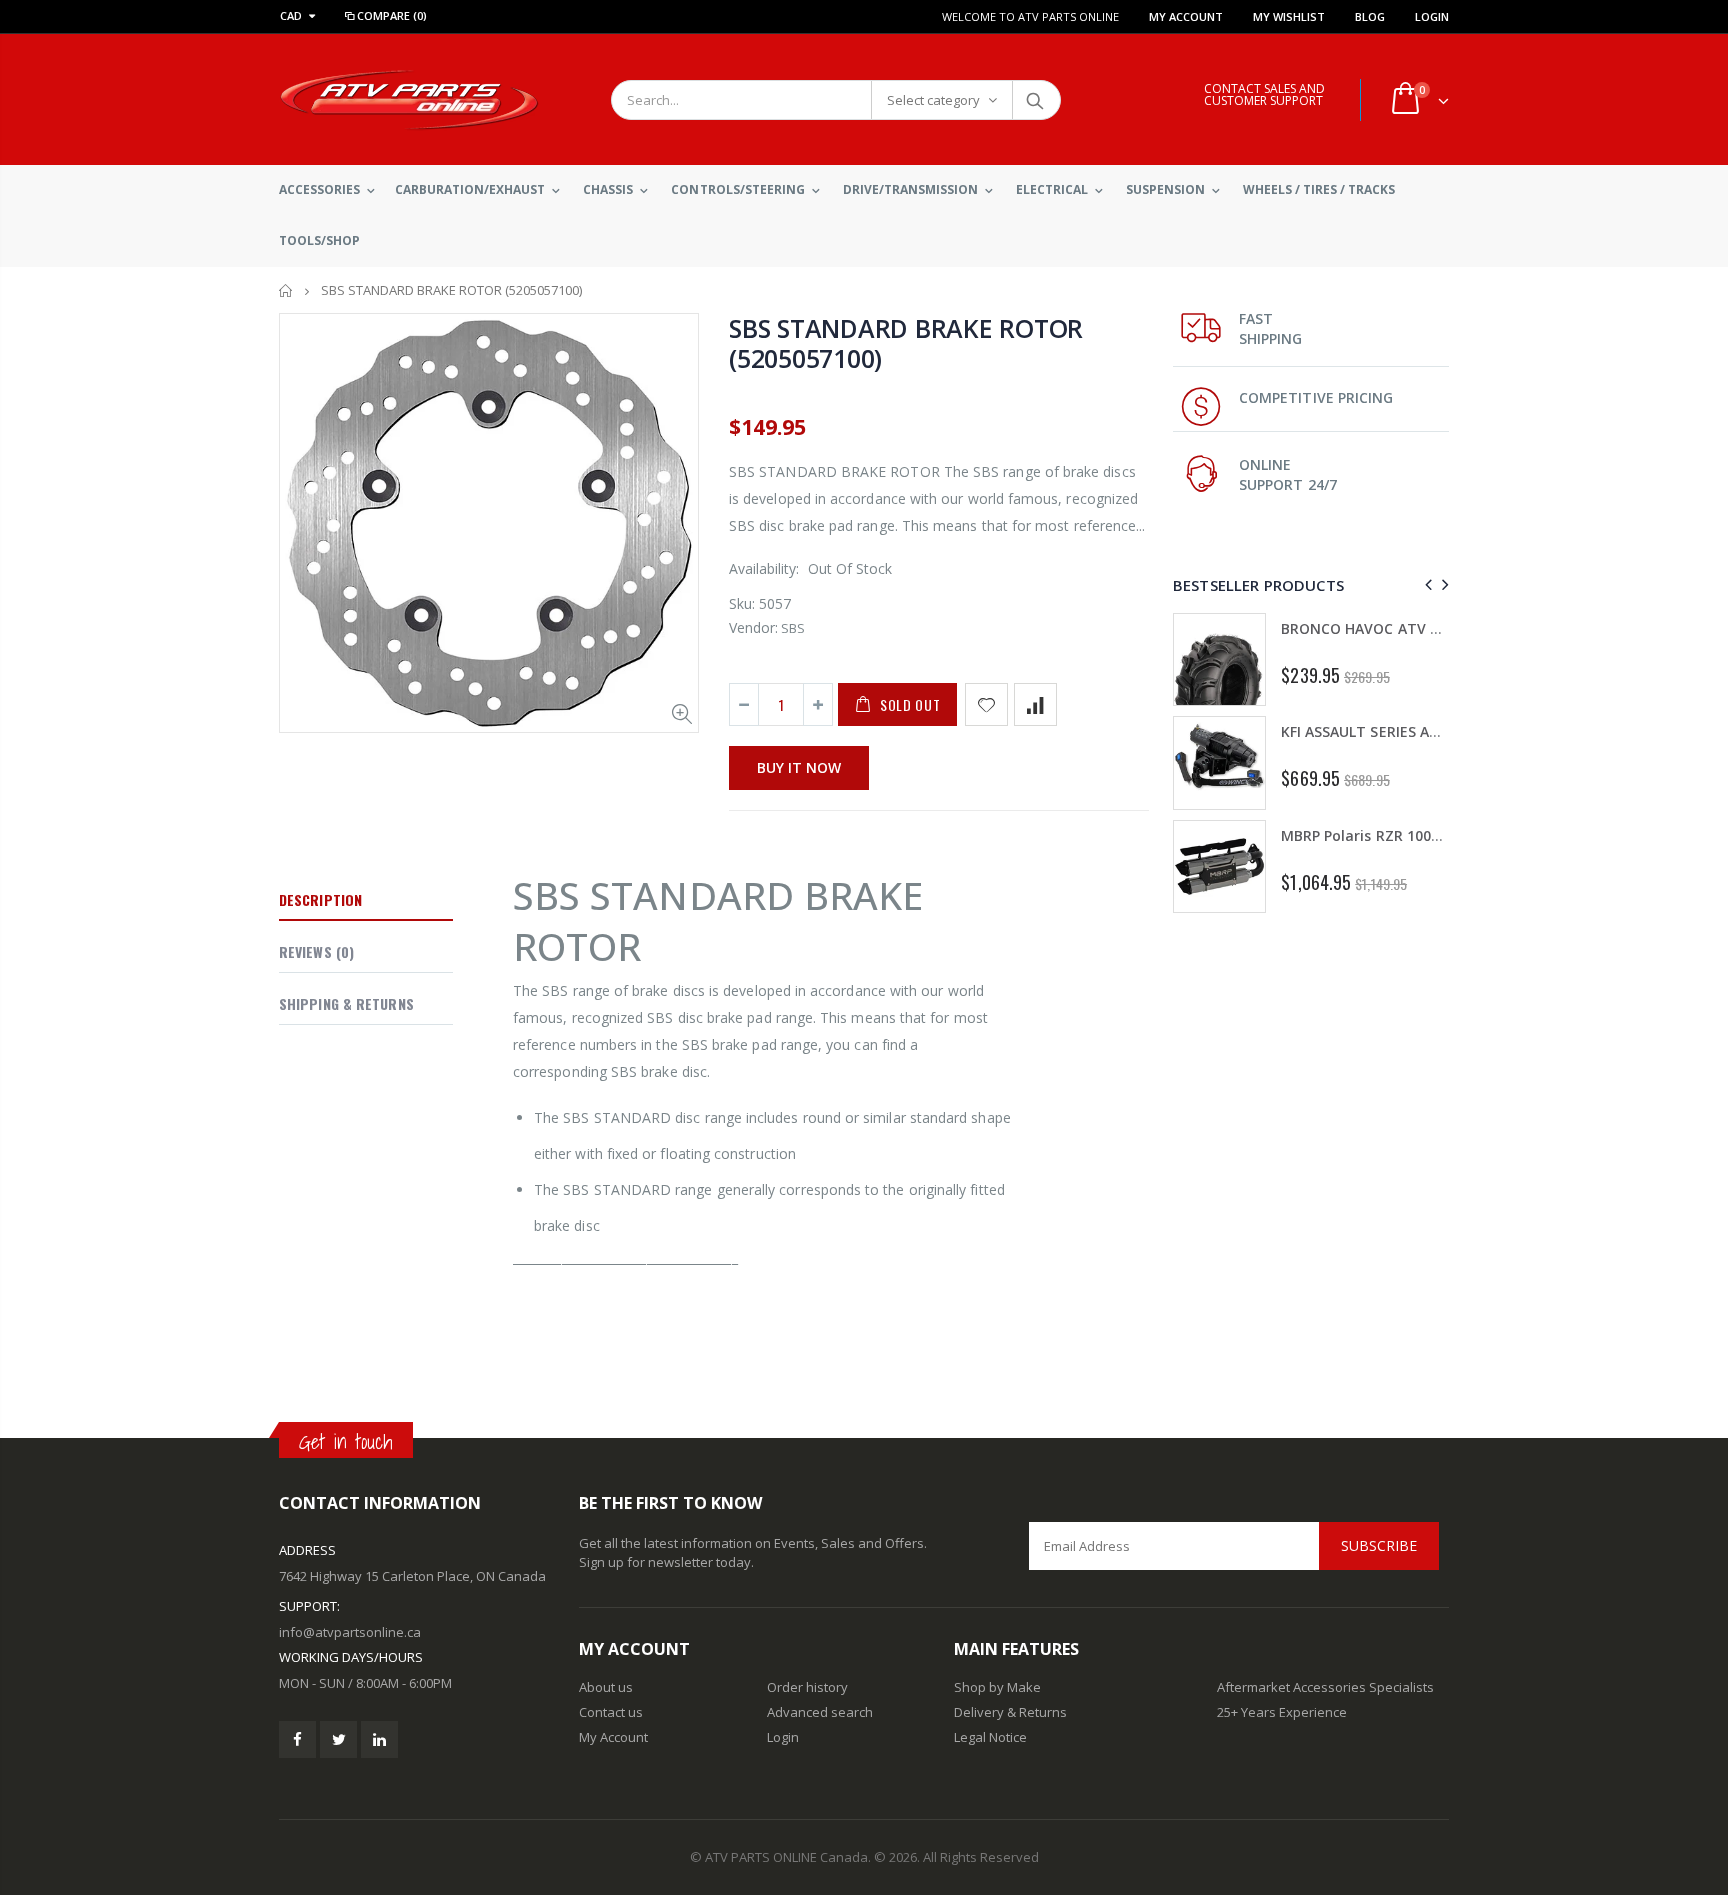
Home (286, 290)
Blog (1370, 16)
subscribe (1379, 1545)
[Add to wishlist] (986, 704)
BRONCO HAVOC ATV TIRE (1370, 628)
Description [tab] (320, 899)
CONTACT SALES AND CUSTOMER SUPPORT (1264, 94)
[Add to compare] (1035, 704)
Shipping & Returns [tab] (346, 1003)
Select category (933, 100)
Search (1035, 100)
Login (1432, 16)
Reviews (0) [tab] (316, 951)
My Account (1186, 16)
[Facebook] (297, 1739)
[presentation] (1425, 584)
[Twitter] (338, 1739)
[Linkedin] (379, 1739)
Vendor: (753, 627)
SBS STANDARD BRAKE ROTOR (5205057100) (906, 343)
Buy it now (799, 767)
